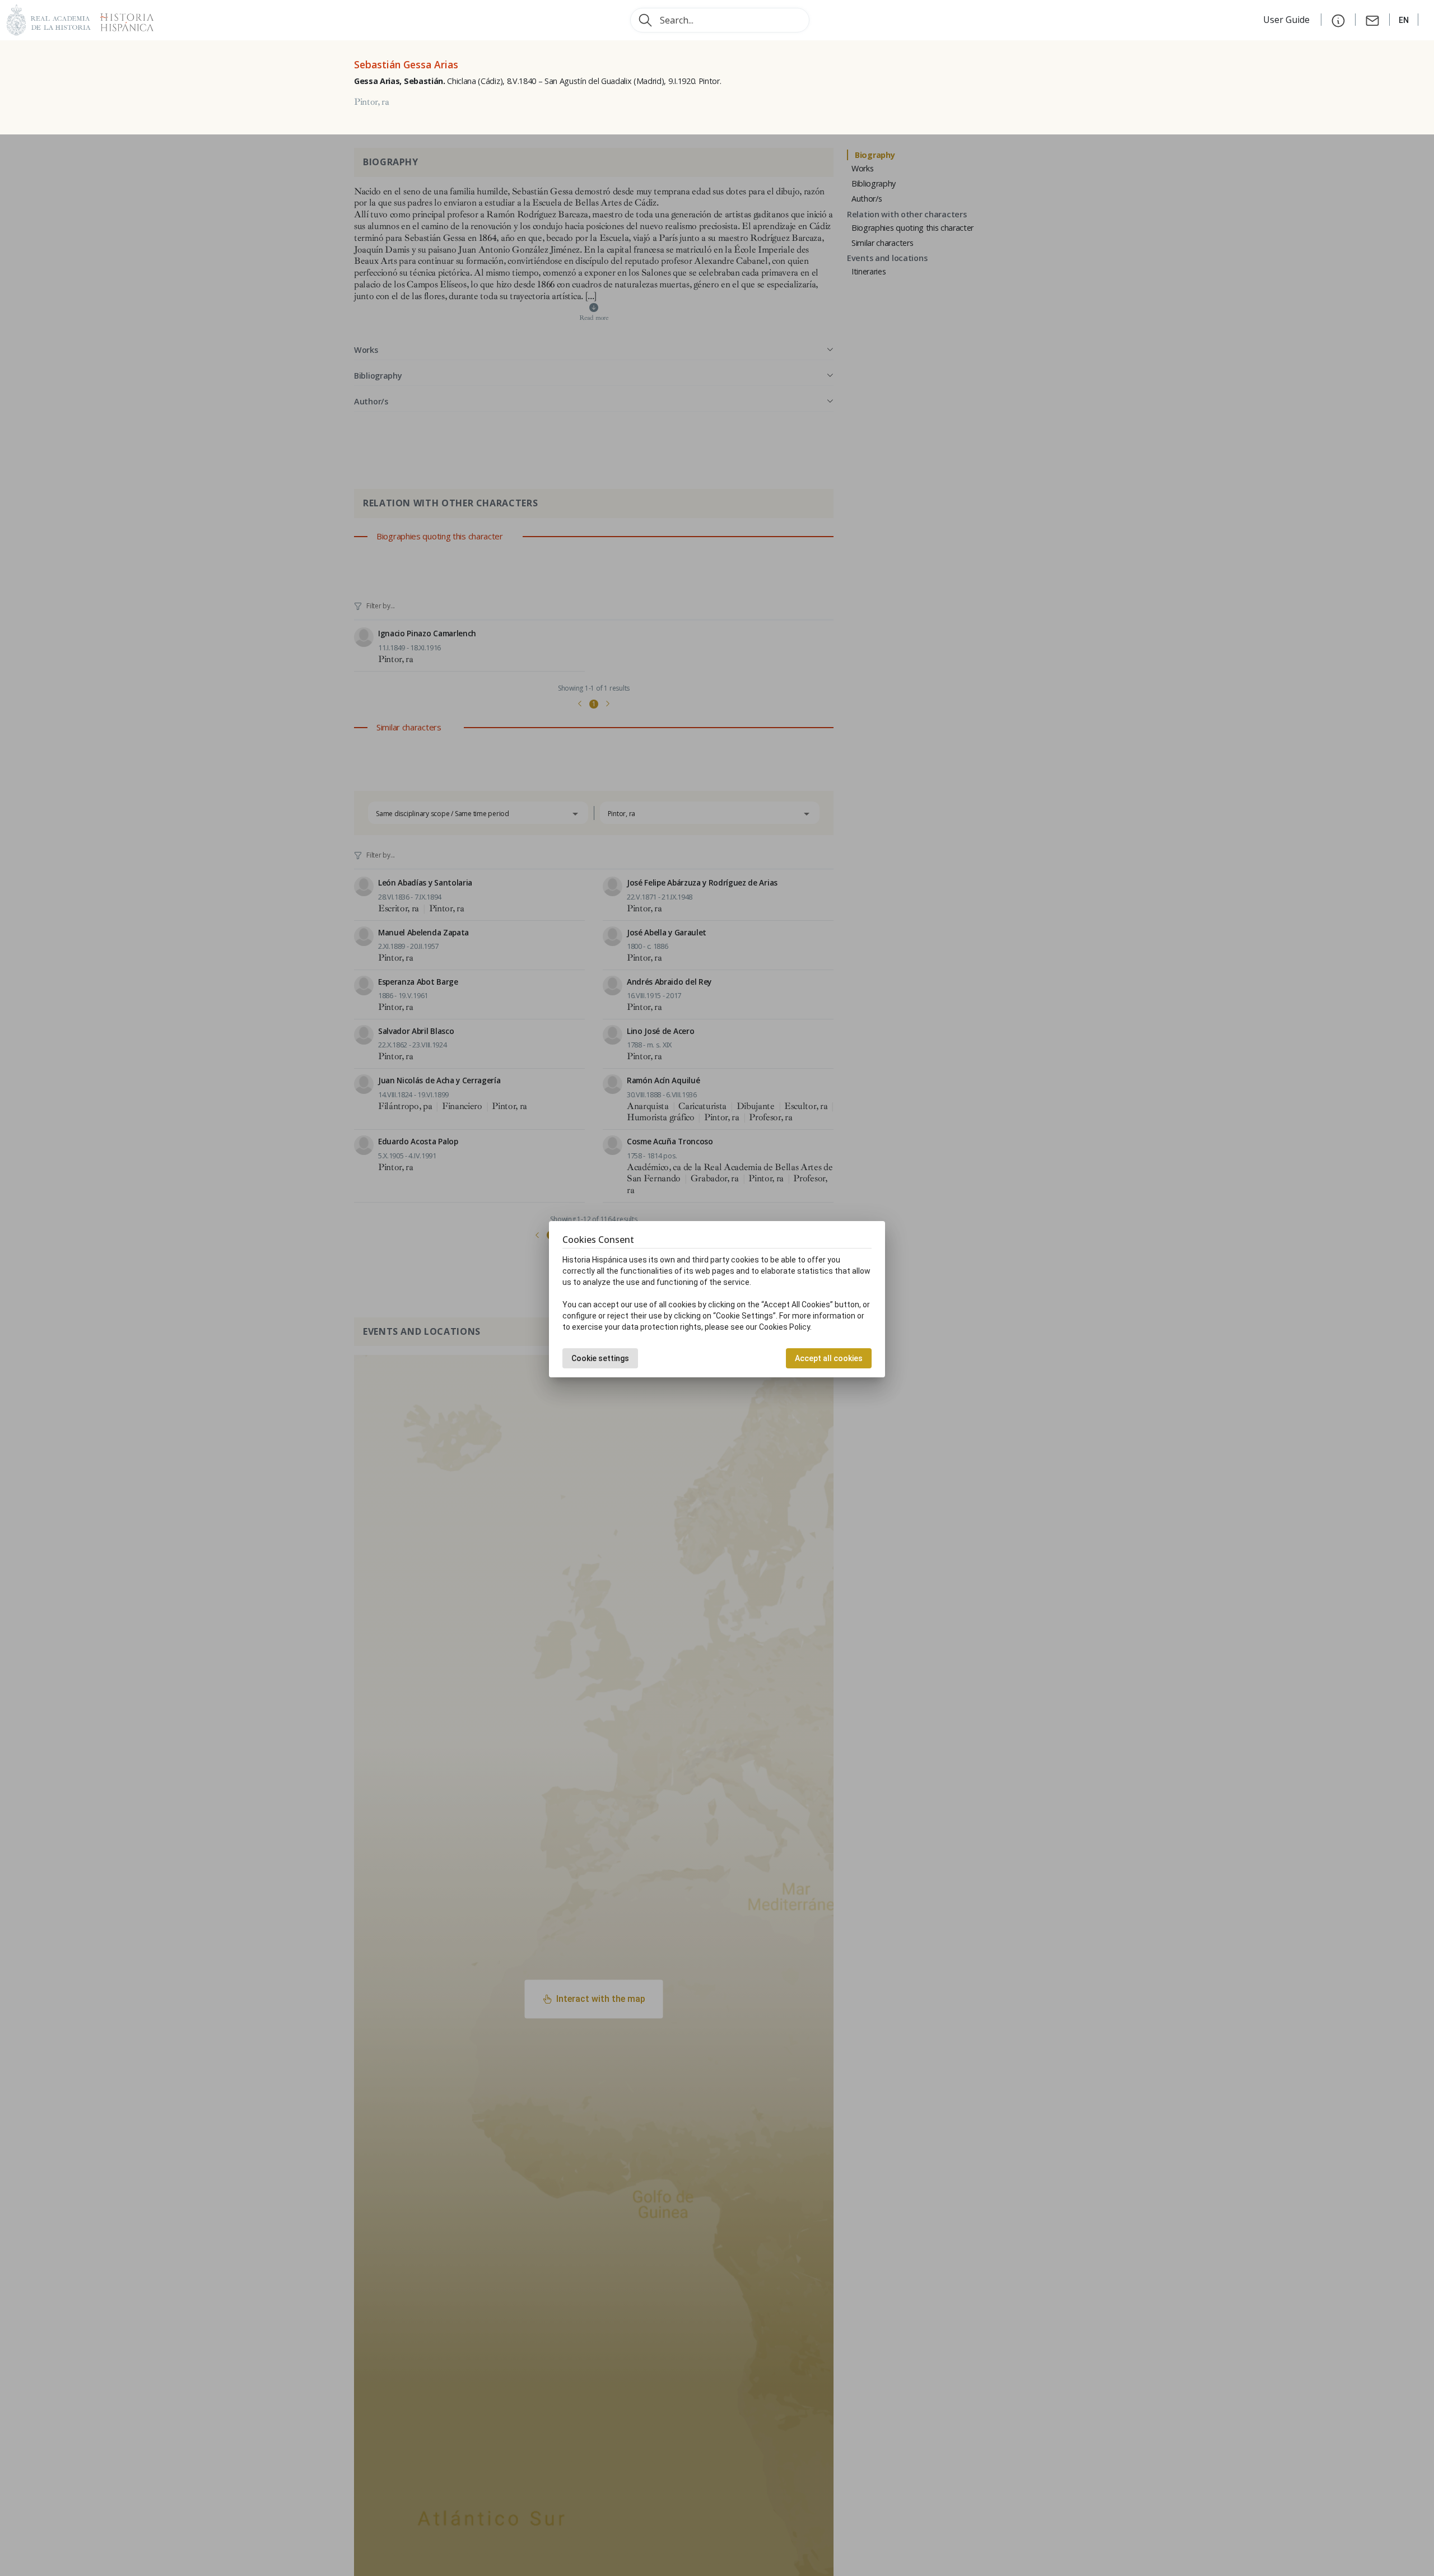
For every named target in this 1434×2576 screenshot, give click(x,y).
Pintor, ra (372, 102)
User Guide (1288, 20)
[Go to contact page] (1372, 20)
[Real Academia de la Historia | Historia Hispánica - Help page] (1338, 20)
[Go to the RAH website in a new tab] (49, 19)
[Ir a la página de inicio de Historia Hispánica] (122, 19)
